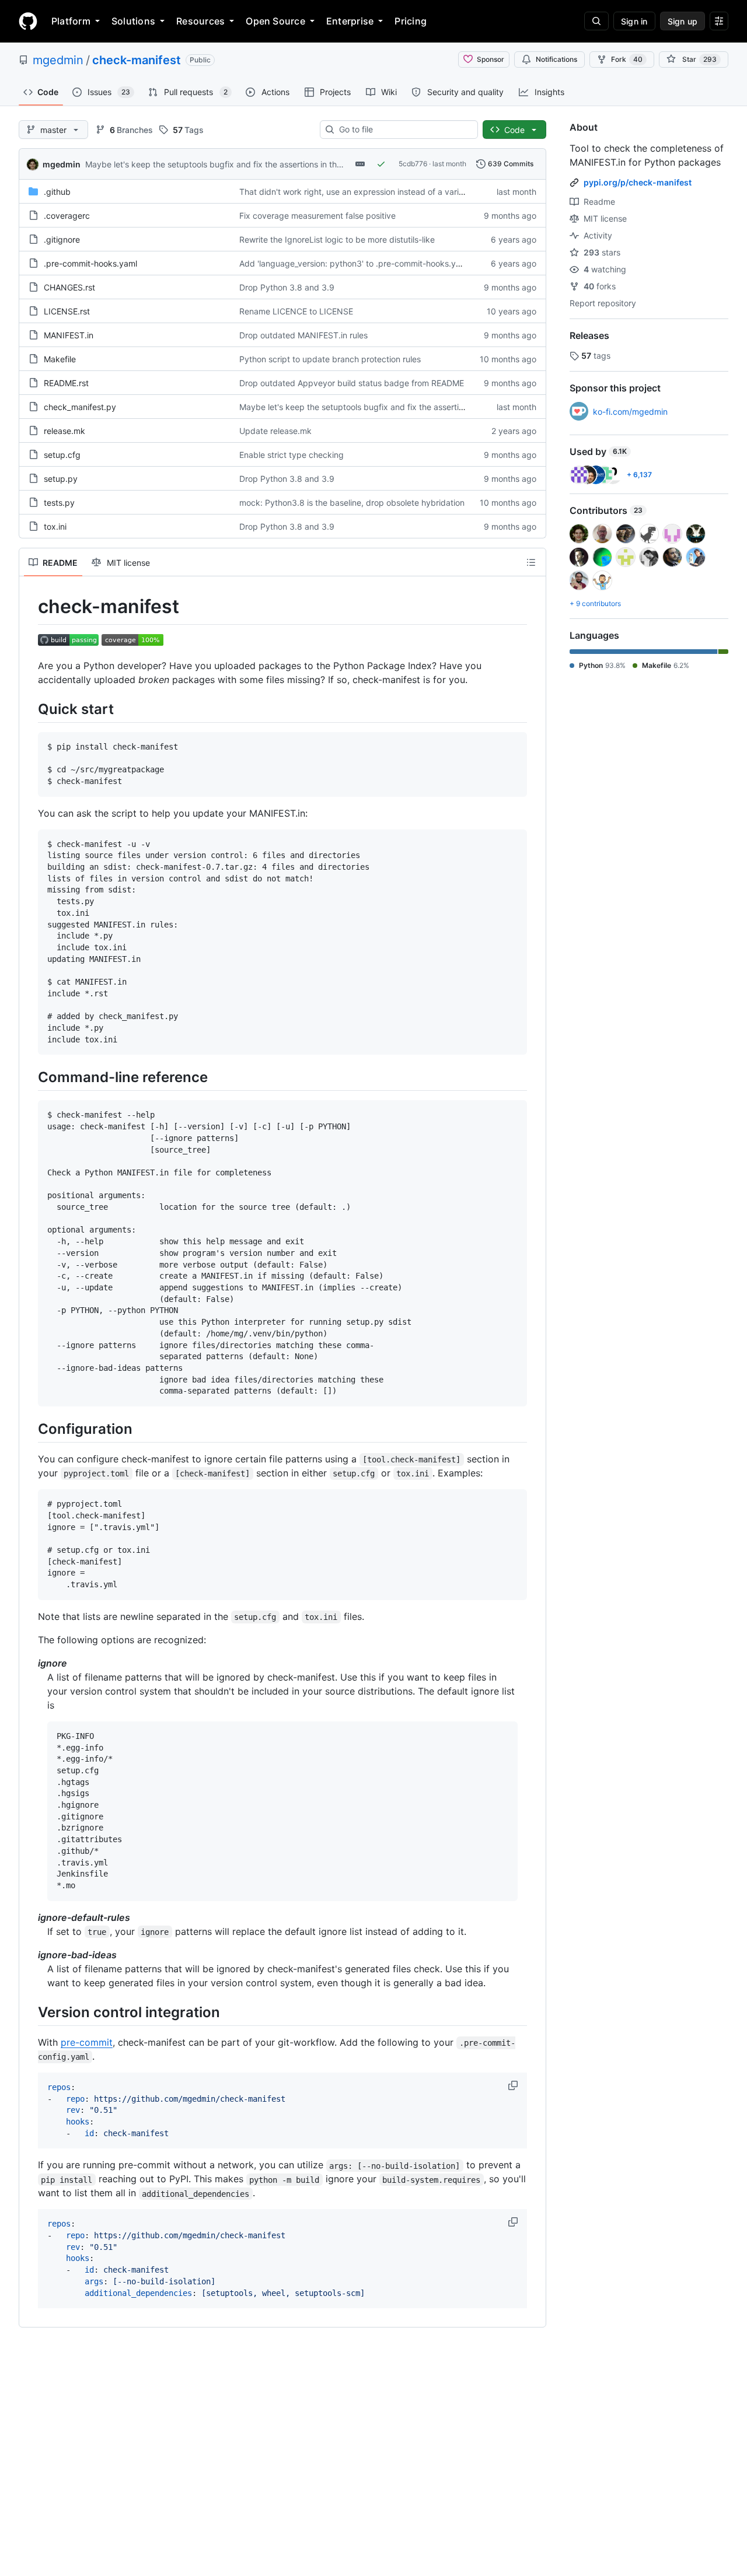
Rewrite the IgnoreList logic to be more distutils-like (337, 239)
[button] (514, 2085)
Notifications (556, 59)
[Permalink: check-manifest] (30, 607)
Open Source (275, 21)
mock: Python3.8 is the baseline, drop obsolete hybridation (352, 503)
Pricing (411, 21)
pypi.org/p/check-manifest (638, 182)
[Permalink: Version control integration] (30, 2012)
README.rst (66, 383)
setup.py (61, 479)
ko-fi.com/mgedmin (630, 412)
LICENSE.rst (67, 311)
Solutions (133, 21)
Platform (71, 21)
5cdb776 (413, 164)
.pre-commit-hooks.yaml (90, 263)
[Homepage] (28, 21)
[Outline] (531, 562)
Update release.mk (275, 431)
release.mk (64, 431)
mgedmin (58, 60)
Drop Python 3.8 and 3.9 (287, 287)
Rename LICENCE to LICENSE (296, 311)
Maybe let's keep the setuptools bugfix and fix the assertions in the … (218, 164)
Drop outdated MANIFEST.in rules (303, 335)
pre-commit (87, 2042)
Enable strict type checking (292, 455)
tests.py (59, 503)
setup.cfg (62, 455)
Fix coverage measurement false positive (317, 216)
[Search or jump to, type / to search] (596, 21)
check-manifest (137, 60)
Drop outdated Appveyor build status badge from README (352, 383)
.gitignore (62, 239)
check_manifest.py (80, 407)
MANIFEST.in (69, 335)
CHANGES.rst (69, 287)
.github (57, 192)
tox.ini (55, 526)
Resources (200, 21)
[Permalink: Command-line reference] (30, 1077)
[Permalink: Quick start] (30, 709)
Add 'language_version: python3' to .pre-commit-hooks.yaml (354, 263)
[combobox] (404, 129)
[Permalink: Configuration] (30, 1429)
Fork (627, 59)
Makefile (60, 359)
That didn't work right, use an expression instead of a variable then (367, 192)
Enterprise (350, 21)
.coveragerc (67, 216)
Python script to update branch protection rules (330, 359)
